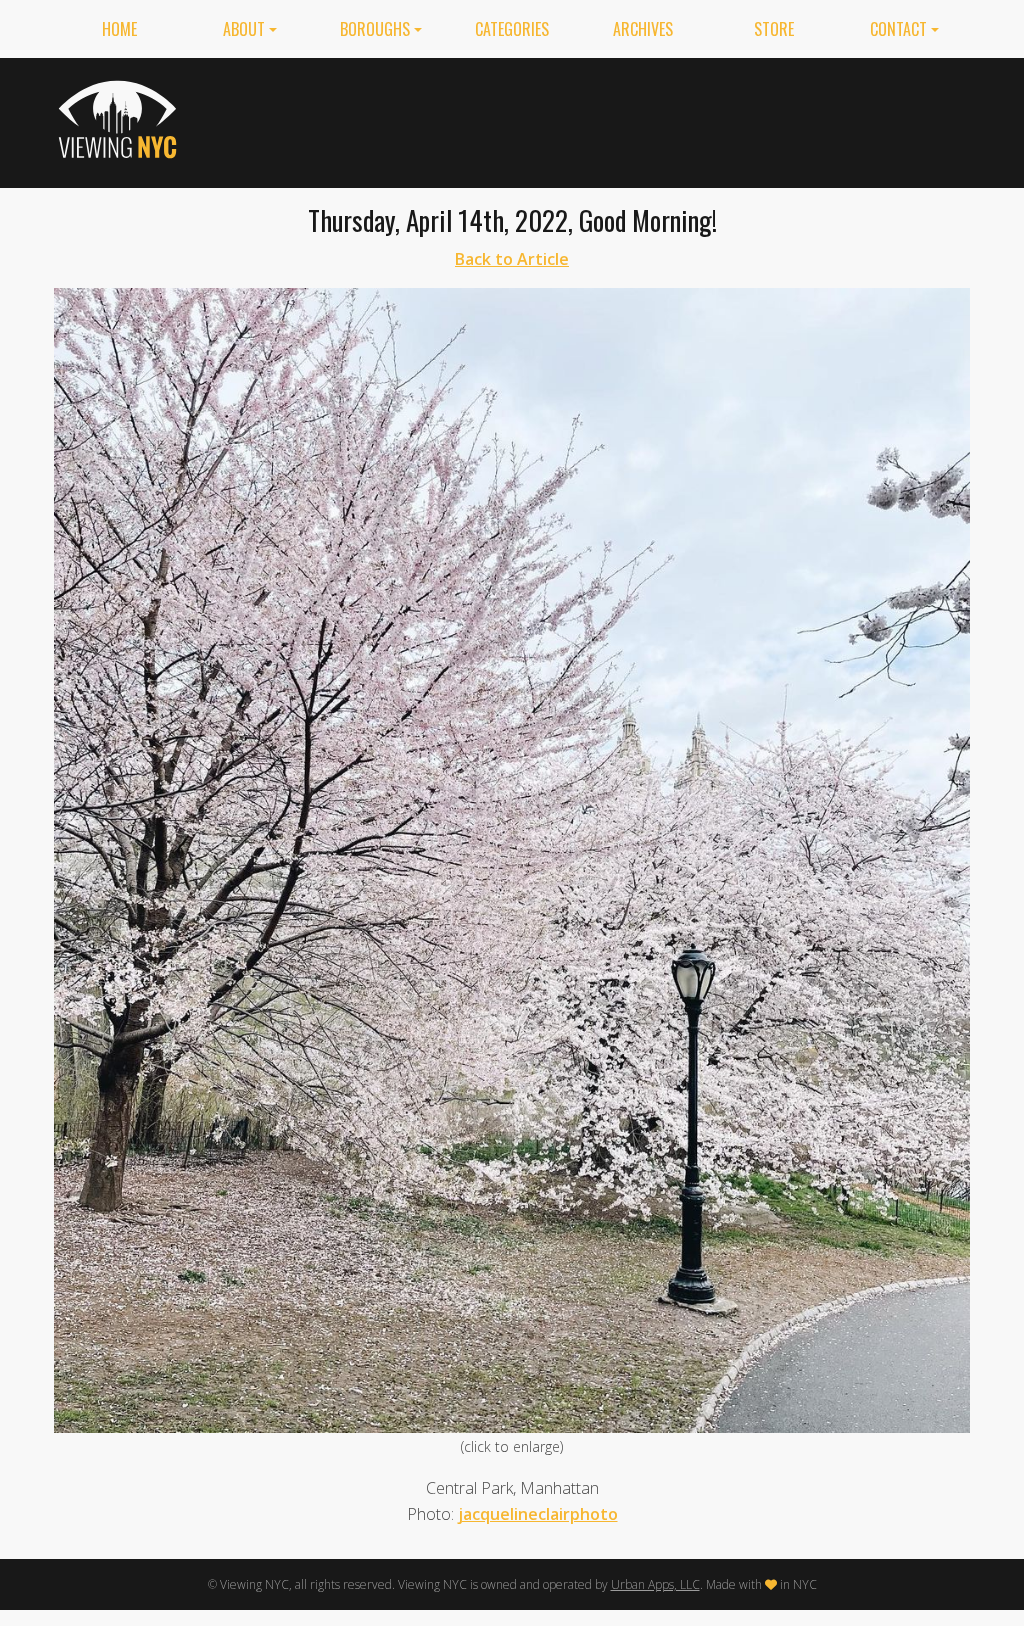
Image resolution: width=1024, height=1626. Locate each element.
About (244, 29)
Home (119, 29)
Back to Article (512, 259)
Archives (643, 29)
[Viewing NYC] (120, 119)
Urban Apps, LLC (655, 1584)
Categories (512, 29)
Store (774, 29)
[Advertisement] (606, 119)
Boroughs (375, 29)
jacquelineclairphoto (538, 1514)
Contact (898, 29)
